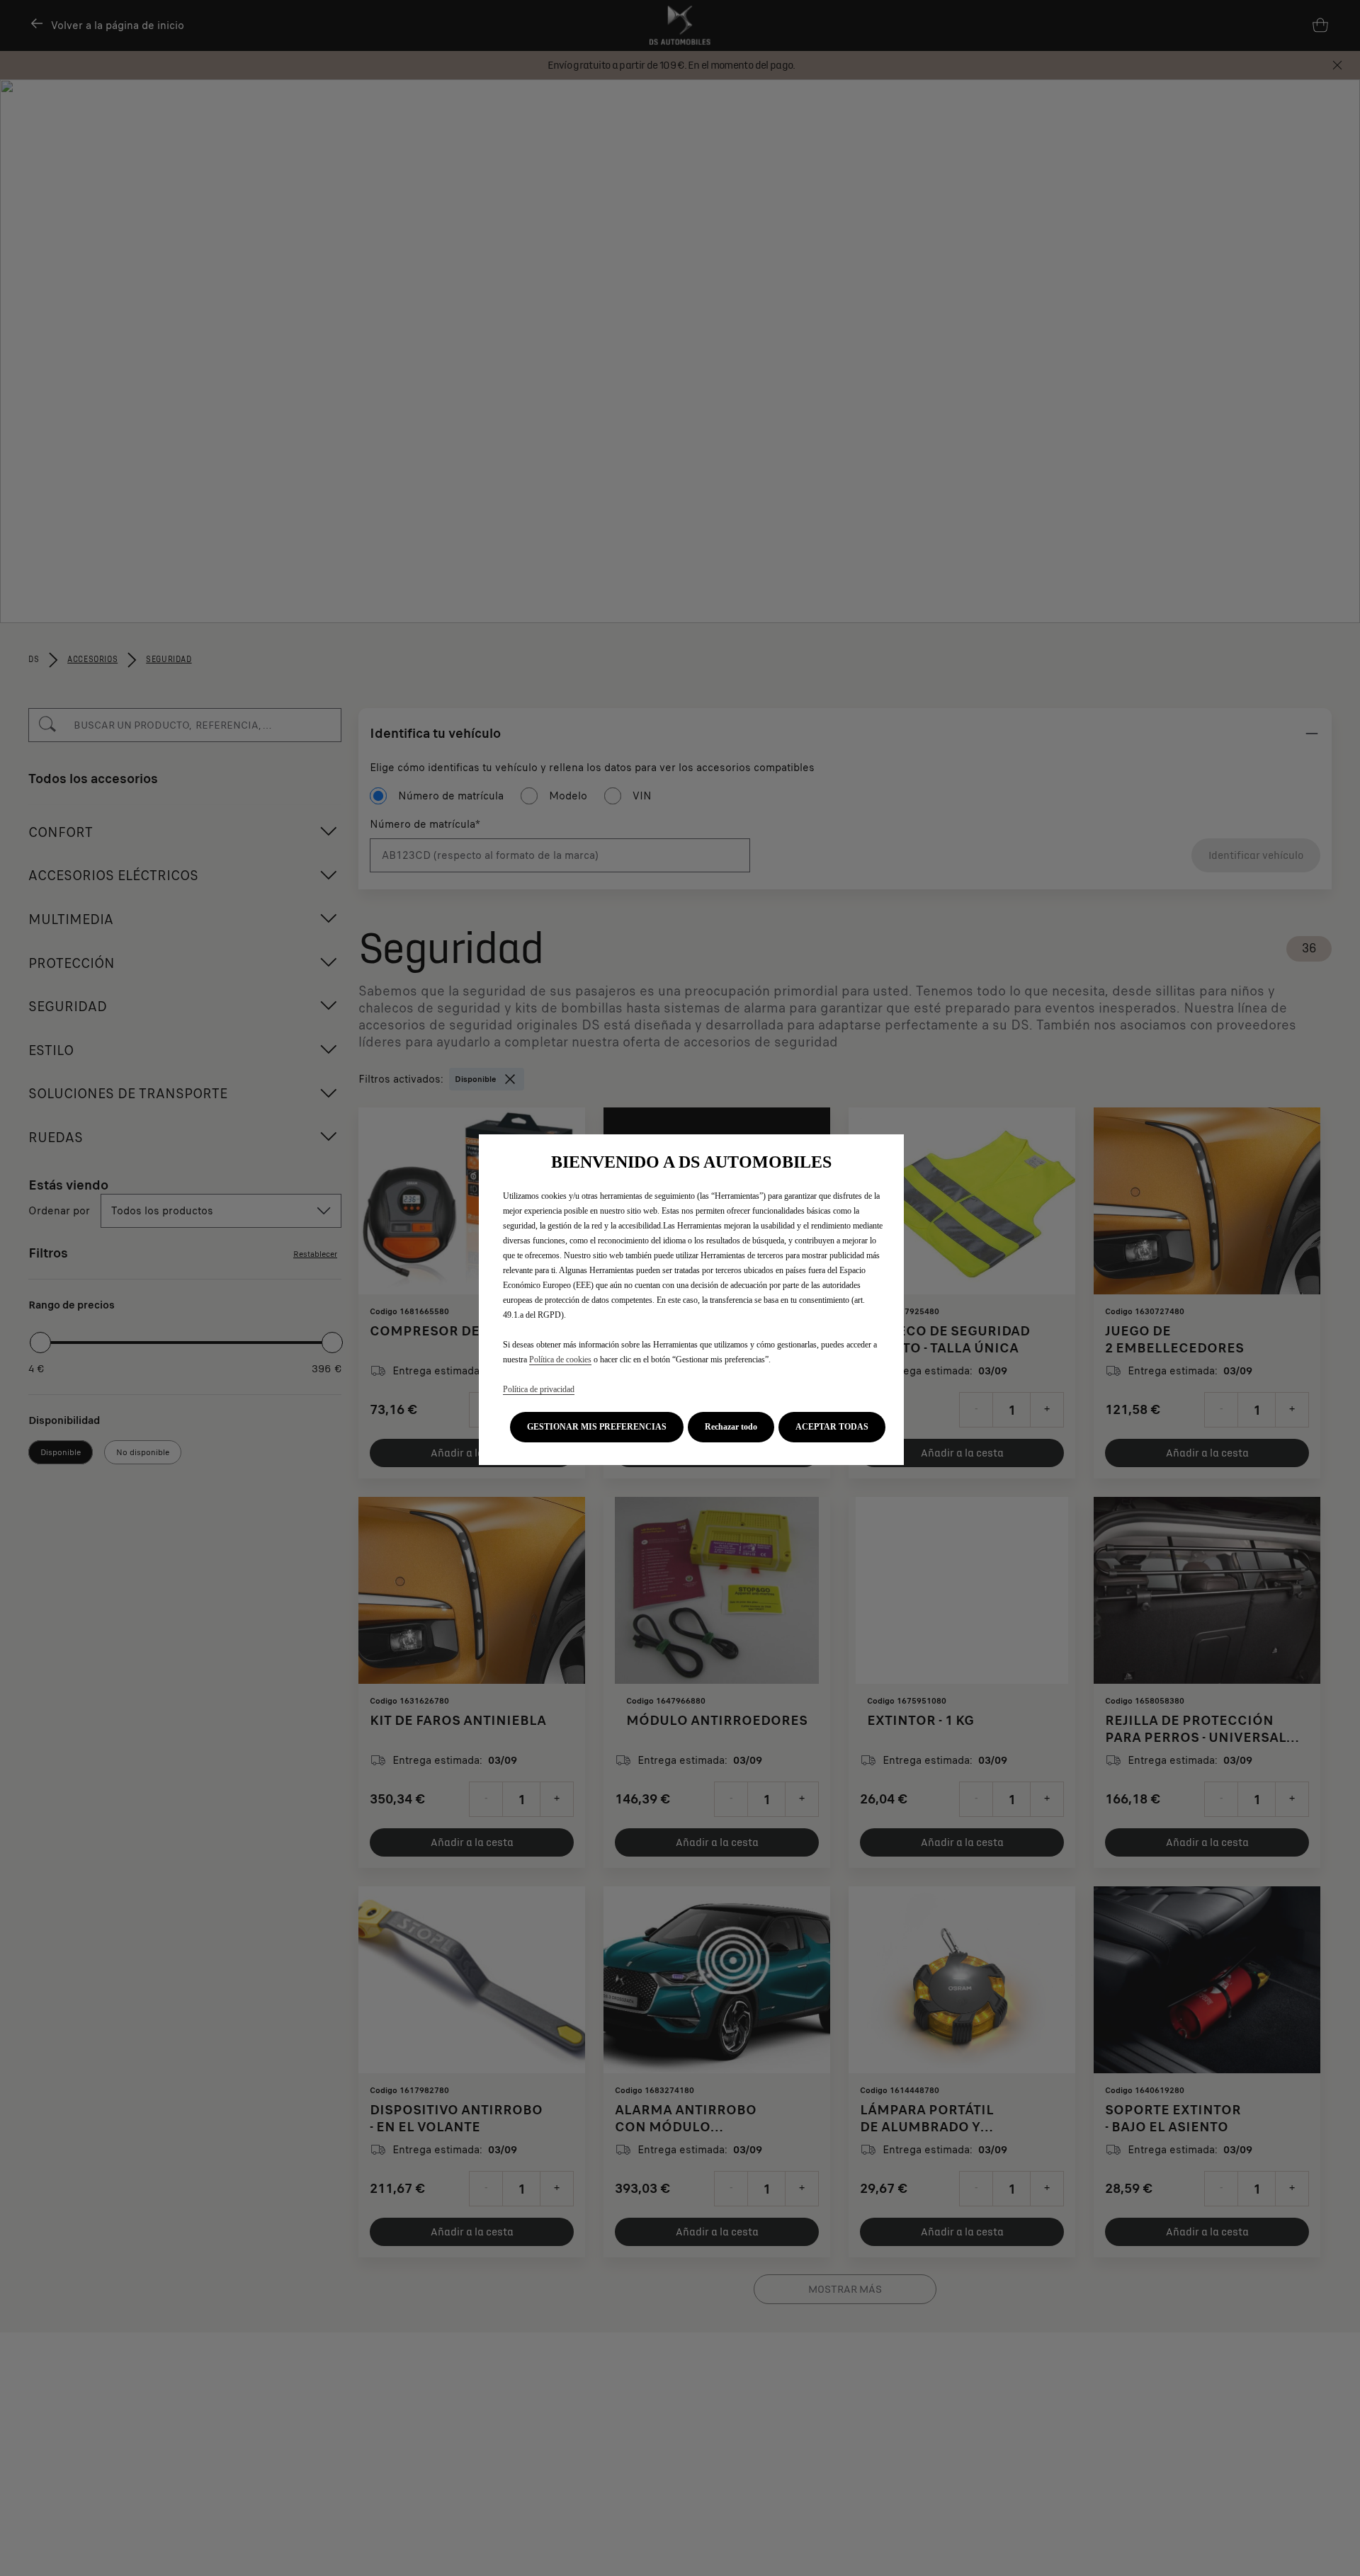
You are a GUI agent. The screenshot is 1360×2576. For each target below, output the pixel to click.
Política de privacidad (539, 1389)
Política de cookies (560, 1360)
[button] (597, 1427)
